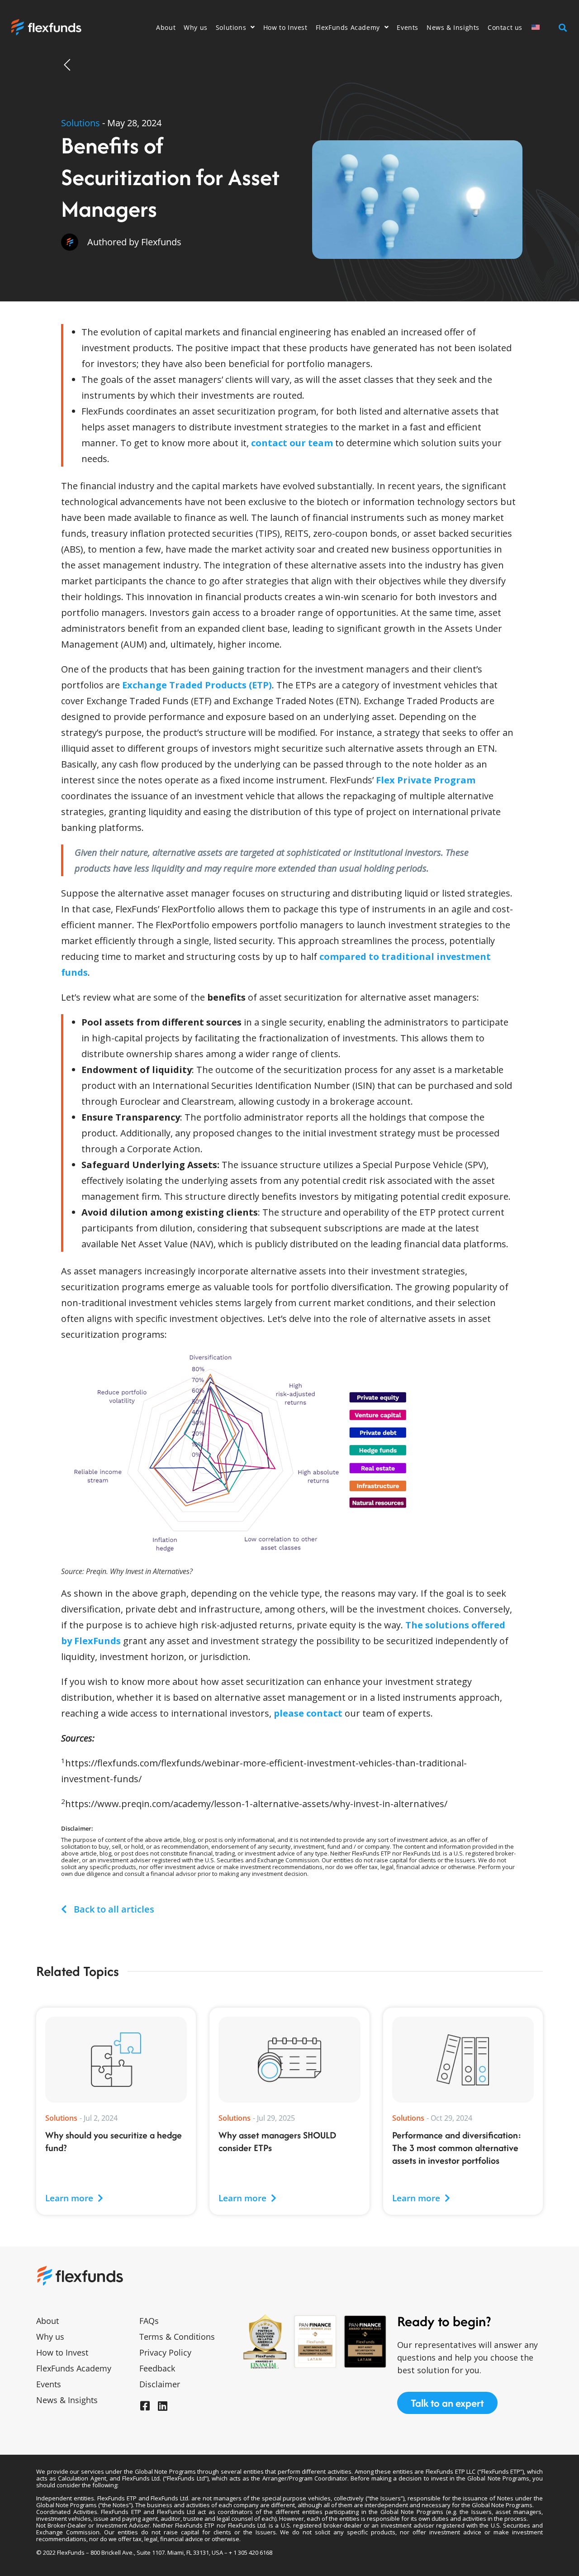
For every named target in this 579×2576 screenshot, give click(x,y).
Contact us (505, 27)
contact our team (292, 443)
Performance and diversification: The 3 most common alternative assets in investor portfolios (457, 2148)
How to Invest (285, 27)
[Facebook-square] (145, 2406)
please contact (308, 1713)
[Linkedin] (162, 2406)
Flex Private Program (426, 780)
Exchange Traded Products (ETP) (197, 685)
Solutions (231, 27)
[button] (562, 27)
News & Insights (453, 27)
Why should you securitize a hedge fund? (114, 2141)
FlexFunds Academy (348, 27)
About (166, 27)
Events (408, 27)
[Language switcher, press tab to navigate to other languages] (541, 27)
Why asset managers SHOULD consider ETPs (277, 2141)
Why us (196, 27)
